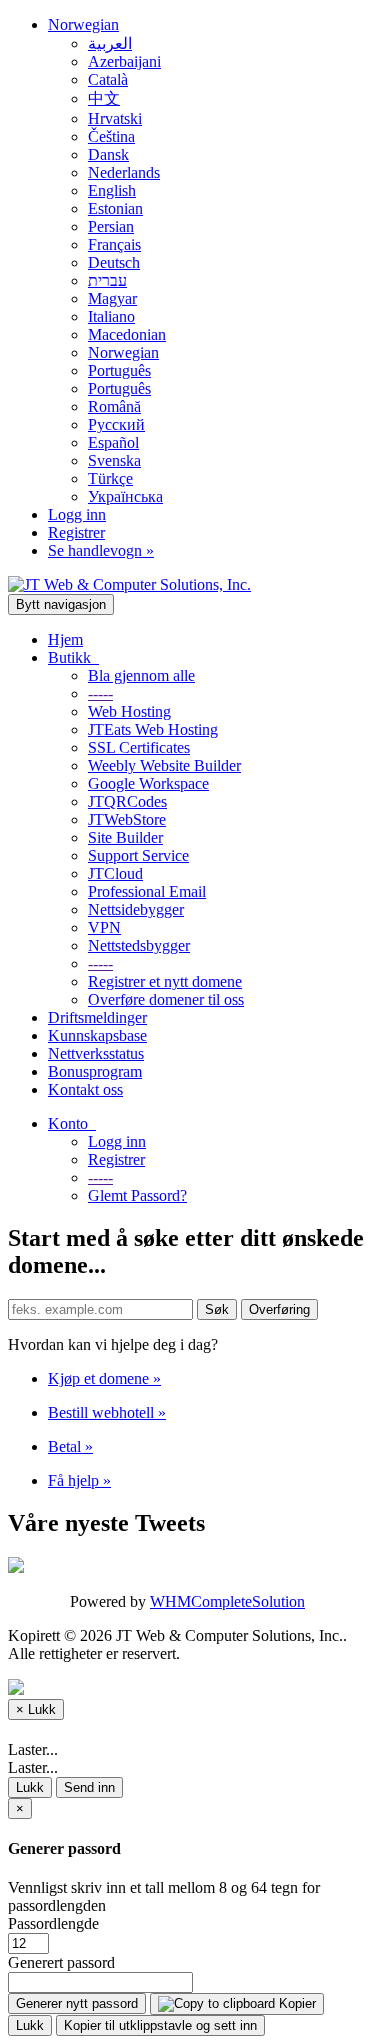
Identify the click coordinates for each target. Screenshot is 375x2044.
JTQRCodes (127, 801)
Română (114, 406)
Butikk (73, 657)
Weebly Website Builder (164, 765)
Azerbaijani (124, 61)
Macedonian (127, 334)
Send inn (89, 1787)
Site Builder (125, 837)
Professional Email (147, 891)
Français (114, 244)
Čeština (111, 136)
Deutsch (114, 262)
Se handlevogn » (101, 550)
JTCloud (115, 873)
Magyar (112, 298)
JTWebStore (127, 819)
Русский (116, 424)
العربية (110, 43)
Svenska (114, 460)
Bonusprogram (95, 1071)
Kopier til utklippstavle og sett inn (160, 2025)
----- (100, 693)
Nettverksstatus (96, 1053)
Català (108, 79)
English (112, 190)
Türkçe (110, 478)
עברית (107, 280)
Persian (111, 226)
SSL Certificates (139, 747)
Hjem (65, 639)
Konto (72, 1123)
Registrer (76, 532)
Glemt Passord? (137, 1195)
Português (119, 370)
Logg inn (77, 514)
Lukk (30, 1787)
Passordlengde (53, 1923)
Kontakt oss (85, 1089)
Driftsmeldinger (97, 1017)
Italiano (111, 316)
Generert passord (61, 1962)
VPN (104, 927)
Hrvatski (115, 118)
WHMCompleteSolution (227, 1601)
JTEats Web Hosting (153, 729)
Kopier (295, 2003)
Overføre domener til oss (166, 999)
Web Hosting (129, 711)
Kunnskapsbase (97, 1035)
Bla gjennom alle (141, 675)
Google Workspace (148, 783)
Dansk (108, 154)
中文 (104, 98)
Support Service (138, 855)
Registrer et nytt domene (165, 981)
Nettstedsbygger (139, 945)
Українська (125, 496)
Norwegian (83, 24)
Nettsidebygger (136, 909)
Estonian (115, 208)
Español (113, 442)
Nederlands (124, 172)
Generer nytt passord (77, 2003)
